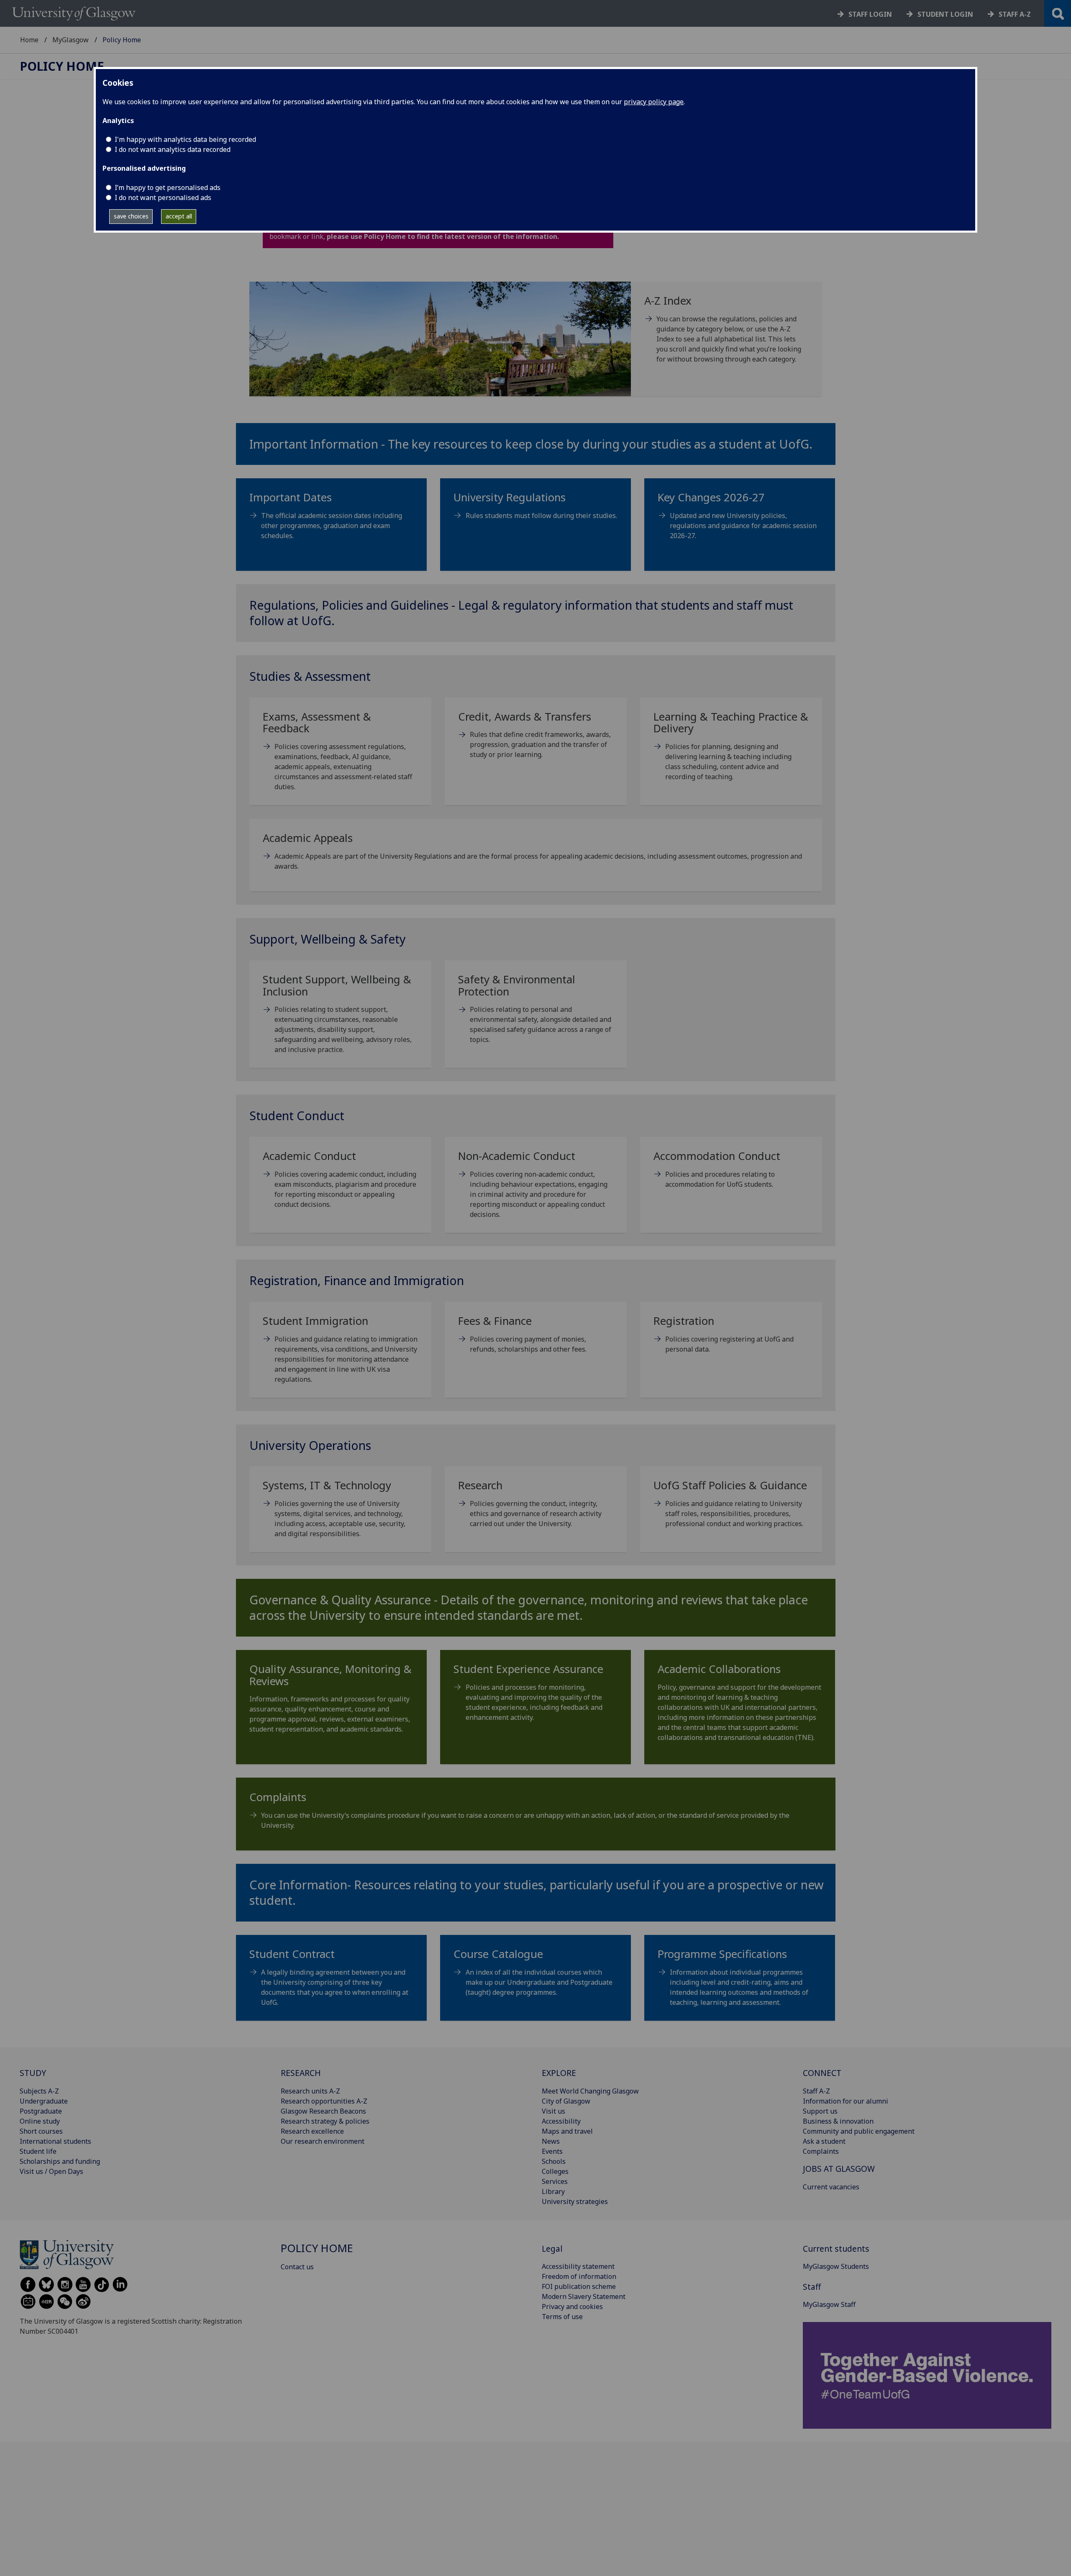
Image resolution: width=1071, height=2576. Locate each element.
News (551, 2141)
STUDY (33, 2073)
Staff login (870, 14)
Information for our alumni (846, 2101)
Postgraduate (41, 2111)
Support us (820, 2111)
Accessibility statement (578, 2266)
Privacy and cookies (572, 2307)
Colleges (555, 2171)
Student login (945, 14)
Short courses (41, 2131)
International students (55, 2141)
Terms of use (562, 2317)
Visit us (553, 2111)
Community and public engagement (859, 2131)
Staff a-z (1015, 14)
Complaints (821, 2151)
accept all (179, 216)
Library (553, 2191)
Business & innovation (838, 2121)
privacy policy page (654, 102)
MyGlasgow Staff (829, 2304)
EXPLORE (559, 2073)
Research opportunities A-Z (324, 2101)
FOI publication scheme (579, 2286)
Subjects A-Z (39, 2091)
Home (29, 40)
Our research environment (323, 2141)
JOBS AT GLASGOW (839, 2169)
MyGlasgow (70, 40)
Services (555, 2181)
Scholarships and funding (60, 2161)
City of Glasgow (566, 2101)
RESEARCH (301, 2073)
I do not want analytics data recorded (173, 149)
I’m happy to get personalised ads (168, 187)
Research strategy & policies (325, 2121)
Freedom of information (579, 2276)
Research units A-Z (310, 2091)
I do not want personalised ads (163, 198)
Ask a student (824, 2141)
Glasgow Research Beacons (323, 2111)
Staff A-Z (816, 2091)
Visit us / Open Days (51, 2171)
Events (552, 2151)
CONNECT (822, 2073)
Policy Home (62, 66)
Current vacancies (831, 2187)
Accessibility (561, 2121)
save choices (131, 216)
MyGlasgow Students (836, 2266)
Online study (40, 2121)
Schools (554, 2161)
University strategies (575, 2201)
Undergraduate (44, 2101)
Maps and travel (567, 2131)
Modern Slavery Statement (584, 2296)
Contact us (297, 2267)
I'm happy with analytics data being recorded (185, 139)
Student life (38, 2151)
